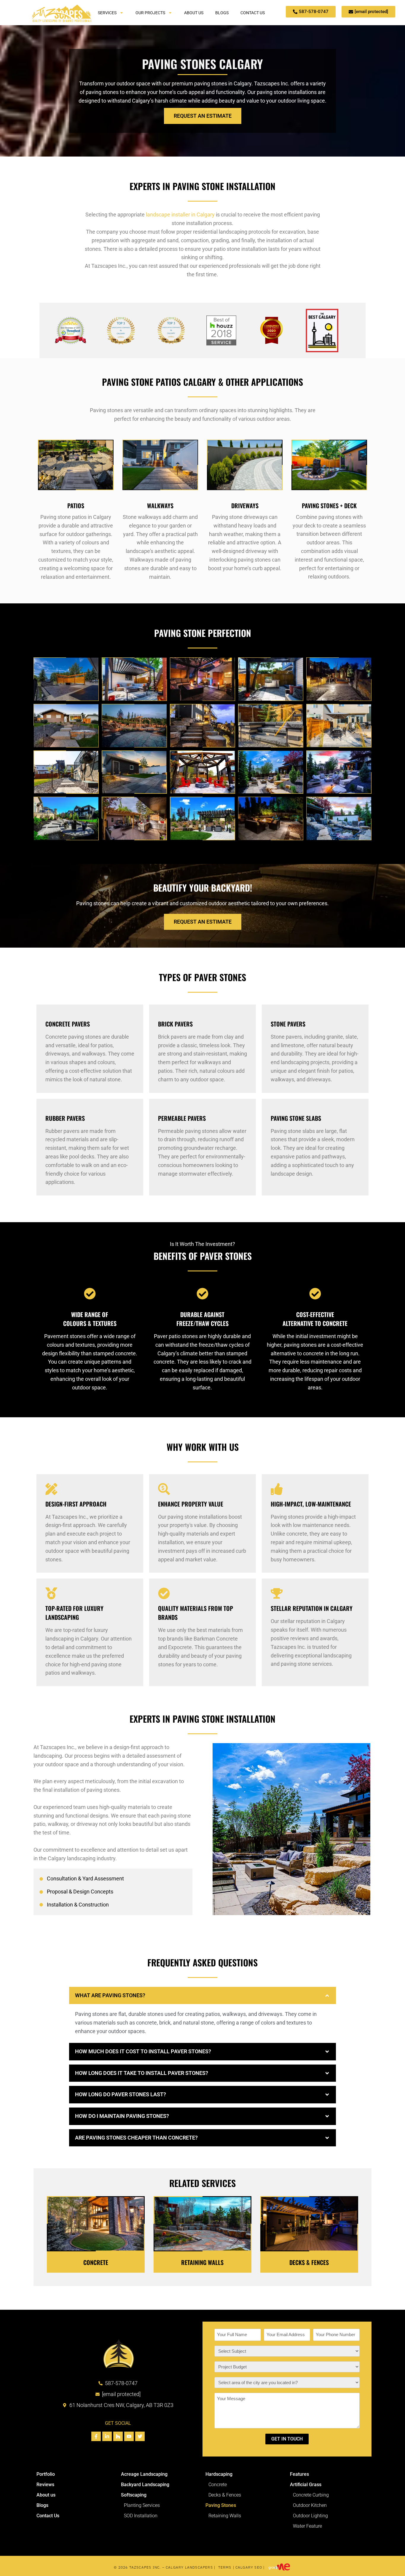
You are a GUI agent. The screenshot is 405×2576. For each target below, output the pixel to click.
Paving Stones (221, 2505)
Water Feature (307, 2526)
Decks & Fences (309, 2262)
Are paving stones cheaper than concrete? (137, 2138)
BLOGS (222, 13)
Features (299, 2474)
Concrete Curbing (311, 2495)
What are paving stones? (111, 1995)
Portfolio (46, 2474)
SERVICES (107, 13)
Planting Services (142, 2505)
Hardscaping (219, 2474)
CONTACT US (253, 13)
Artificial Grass (306, 2485)
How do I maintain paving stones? (123, 2116)
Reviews (45, 2485)
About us (46, 2495)
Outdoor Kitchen (310, 2505)
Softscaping (134, 2495)
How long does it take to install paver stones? (142, 2073)
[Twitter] (140, 2436)
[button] (203, 1996)
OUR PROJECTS (150, 13)
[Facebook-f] (96, 2436)
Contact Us (48, 2516)
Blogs (42, 2505)
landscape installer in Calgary (180, 215)
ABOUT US (194, 13)
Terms (225, 2567)
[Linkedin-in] (107, 2436)
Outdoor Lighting (310, 2516)
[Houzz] (118, 2436)
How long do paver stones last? (121, 2094)
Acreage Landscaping (144, 2474)
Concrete (96, 2262)
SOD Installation (141, 2516)
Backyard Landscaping (145, 2485)
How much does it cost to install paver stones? (144, 2051)
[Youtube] (129, 2436)
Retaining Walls (202, 2262)
